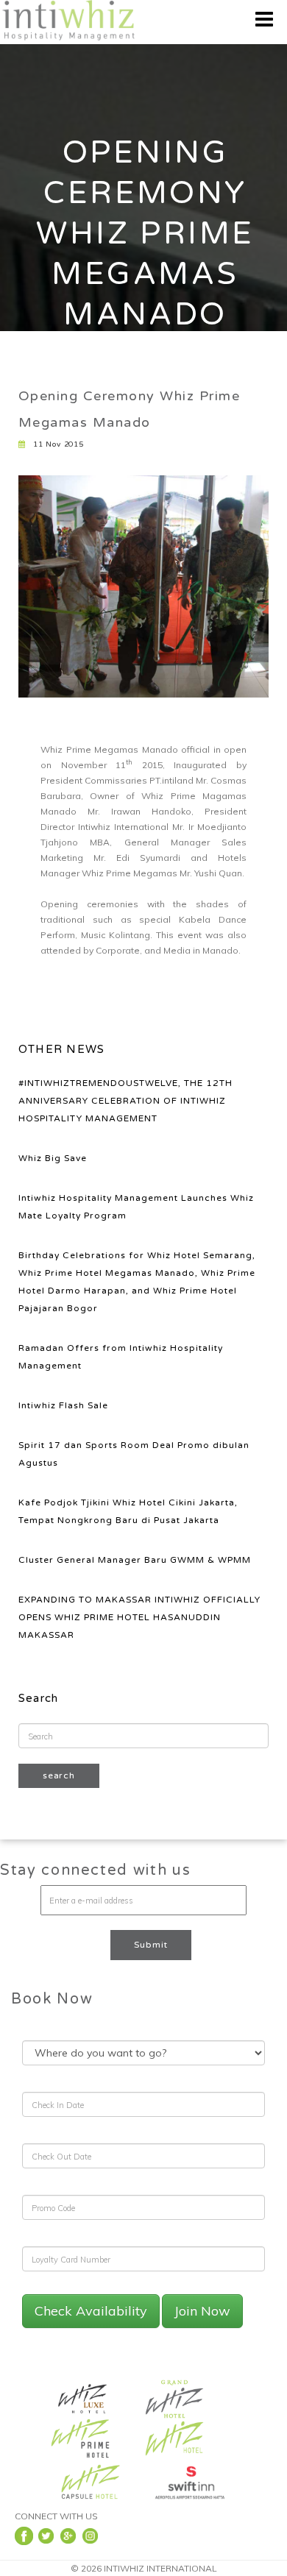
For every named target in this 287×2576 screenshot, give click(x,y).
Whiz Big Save (53, 1158)
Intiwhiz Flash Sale (63, 1405)
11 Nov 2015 (59, 444)
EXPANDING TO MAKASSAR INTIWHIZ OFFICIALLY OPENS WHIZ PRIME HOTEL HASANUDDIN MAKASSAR (139, 1617)
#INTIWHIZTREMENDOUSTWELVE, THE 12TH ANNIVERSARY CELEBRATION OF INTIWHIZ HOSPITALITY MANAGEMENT (125, 1101)
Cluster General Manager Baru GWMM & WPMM (135, 1560)
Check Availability (91, 2311)
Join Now (202, 2311)
